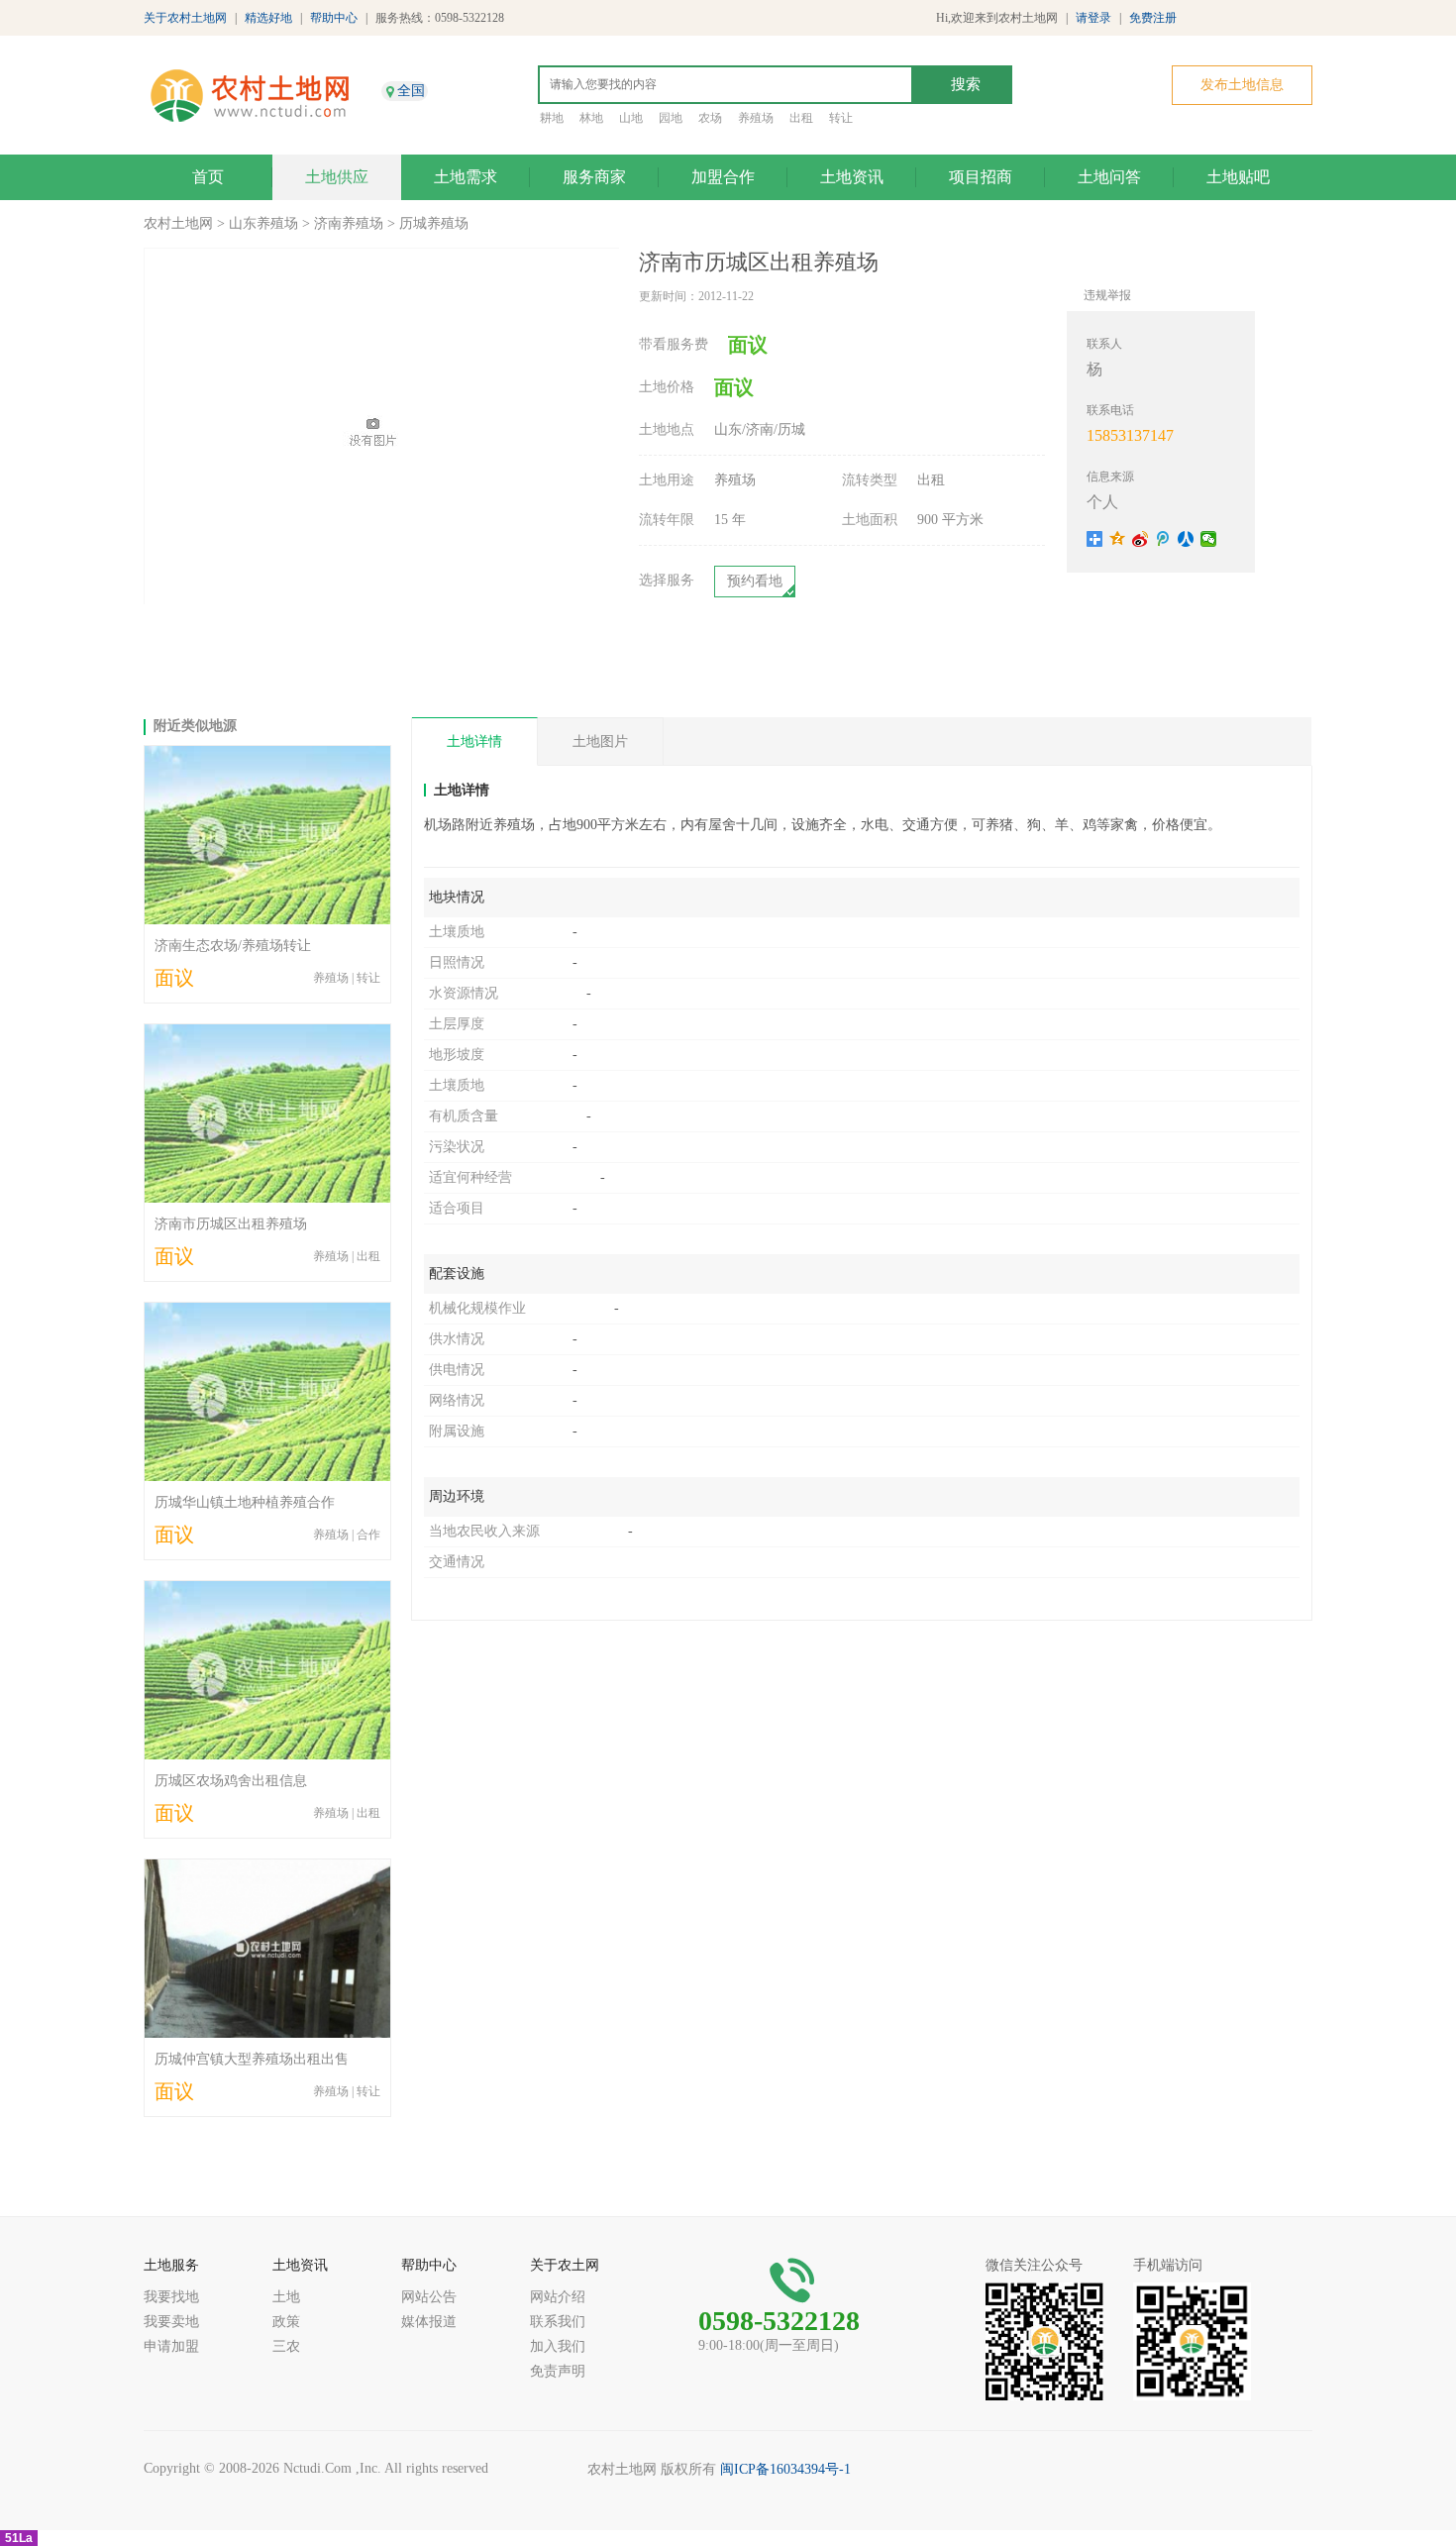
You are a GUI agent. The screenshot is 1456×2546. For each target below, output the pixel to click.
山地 (631, 118)
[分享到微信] (1209, 539)
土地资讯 (852, 177)
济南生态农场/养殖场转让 (233, 946)
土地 (286, 2297)
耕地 (552, 118)
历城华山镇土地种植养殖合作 (245, 1502)
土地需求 (466, 177)
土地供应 (337, 177)
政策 (286, 2322)
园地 (671, 118)
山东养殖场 (263, 223)
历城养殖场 (434, 223)
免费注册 (1153, 18)
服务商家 (594, 177)
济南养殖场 (349, 223)
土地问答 (1109, 177)
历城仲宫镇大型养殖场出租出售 (252, 2059)
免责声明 (558, 2371)
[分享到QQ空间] (1118, 539)
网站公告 (429, 2297)
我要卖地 (171, 2322)
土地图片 (600, 742)
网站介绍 (558, 2297)
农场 (710, 118)
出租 (801, 118)
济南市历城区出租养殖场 (231, 1224)
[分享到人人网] (1186, 539)
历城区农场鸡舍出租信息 (231, 1781)
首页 (208, 177)
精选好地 (268, 18)
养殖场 (756, 118)
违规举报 (1107, 295)
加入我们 (558, 2346)
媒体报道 (429, 2322)
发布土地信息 (1242, 85)
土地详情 (474, 742)
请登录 (1093, 18)
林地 (591, 118)
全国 (411, 91)
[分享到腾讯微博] (1163, 539)
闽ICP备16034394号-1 (785, 2469)
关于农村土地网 (185, 18)
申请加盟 (171, 2346)
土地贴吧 (1238, 177)
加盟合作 (723, 177)
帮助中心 (334, 18)
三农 (286, 2346)
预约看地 (755, 581)
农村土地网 (178, 223)
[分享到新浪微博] (1141, 539)
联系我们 (558, 2322)
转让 (841, 118)
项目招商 (981, 177)
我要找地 (171, 2297)
